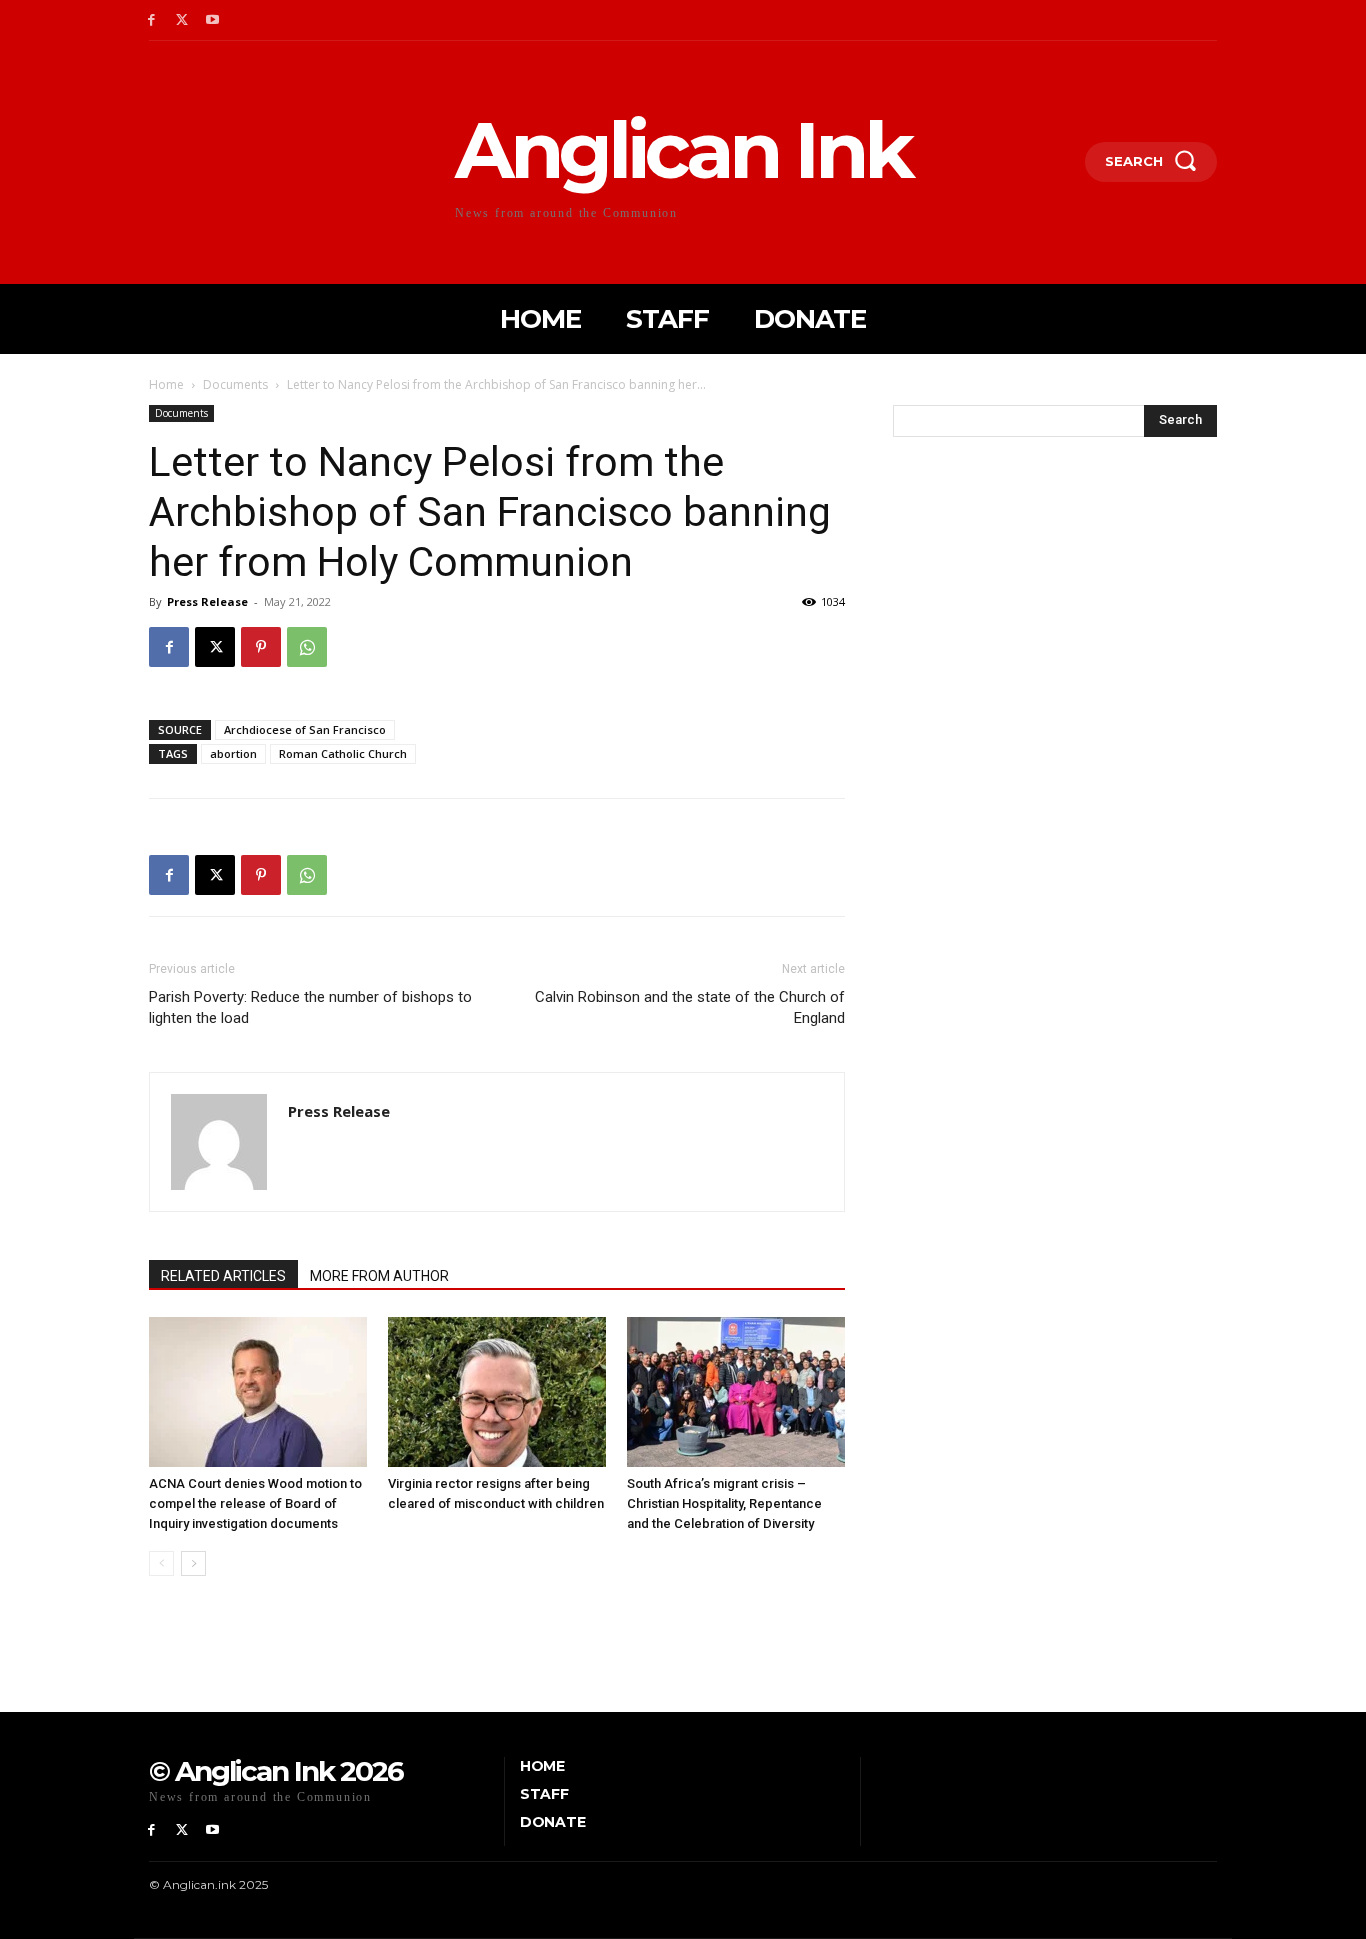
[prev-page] (161, 1563)
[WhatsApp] (307, 647)
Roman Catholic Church (343, 753)
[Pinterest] (261, 647)
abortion (233, 753)
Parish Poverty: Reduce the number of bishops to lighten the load (310, 1007)
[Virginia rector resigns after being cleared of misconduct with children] (497, 1392)
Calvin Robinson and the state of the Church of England (690, 1007)
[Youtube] (213, 20)
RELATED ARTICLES (223, 1276)
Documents (235, 384)
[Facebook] (151, 20)
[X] (182, 20)
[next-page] (193, 1563)
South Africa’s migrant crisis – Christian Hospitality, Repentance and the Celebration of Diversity (724, 1503)
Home (166, 384)
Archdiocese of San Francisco (305, 729)
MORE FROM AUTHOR (379, 1276)
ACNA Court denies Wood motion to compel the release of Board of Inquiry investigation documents (255, 1503)
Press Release (207, 601)
